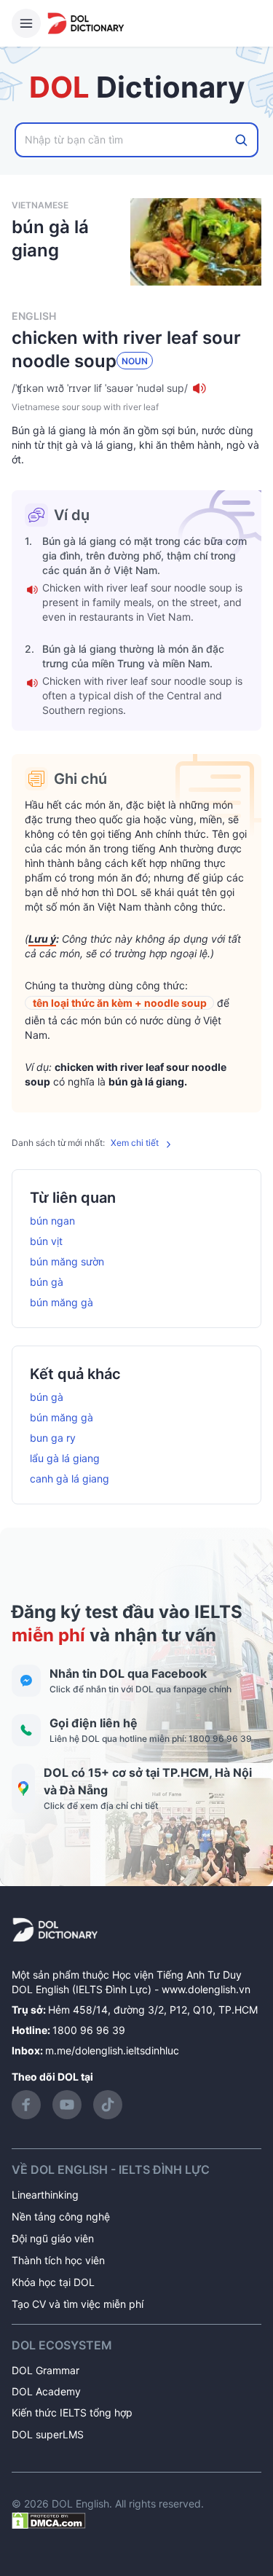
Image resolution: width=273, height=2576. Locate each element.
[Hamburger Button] (26, 23)
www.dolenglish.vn (206, 1989)
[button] (136, 388)
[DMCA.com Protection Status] (49, 2520)
